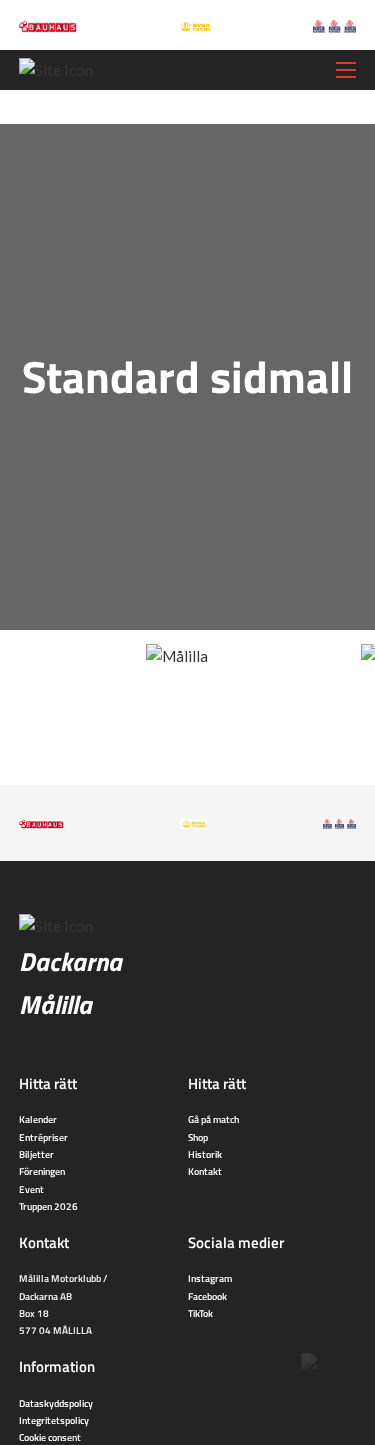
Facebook (207, 1296)
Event (31, 1189)
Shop (198, 1137)
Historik (205, 1154)
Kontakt (205, 1171)
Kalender (38, 1119)
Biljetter (36, 1154)
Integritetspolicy (54, 1420)
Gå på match (213, 1119)
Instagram (210, 1278)
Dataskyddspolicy (56, 1403)
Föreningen (42, 1171)
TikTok (200, 1313)
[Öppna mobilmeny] (346, 70)
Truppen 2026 (48, 1206)
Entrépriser (43, 1137)
